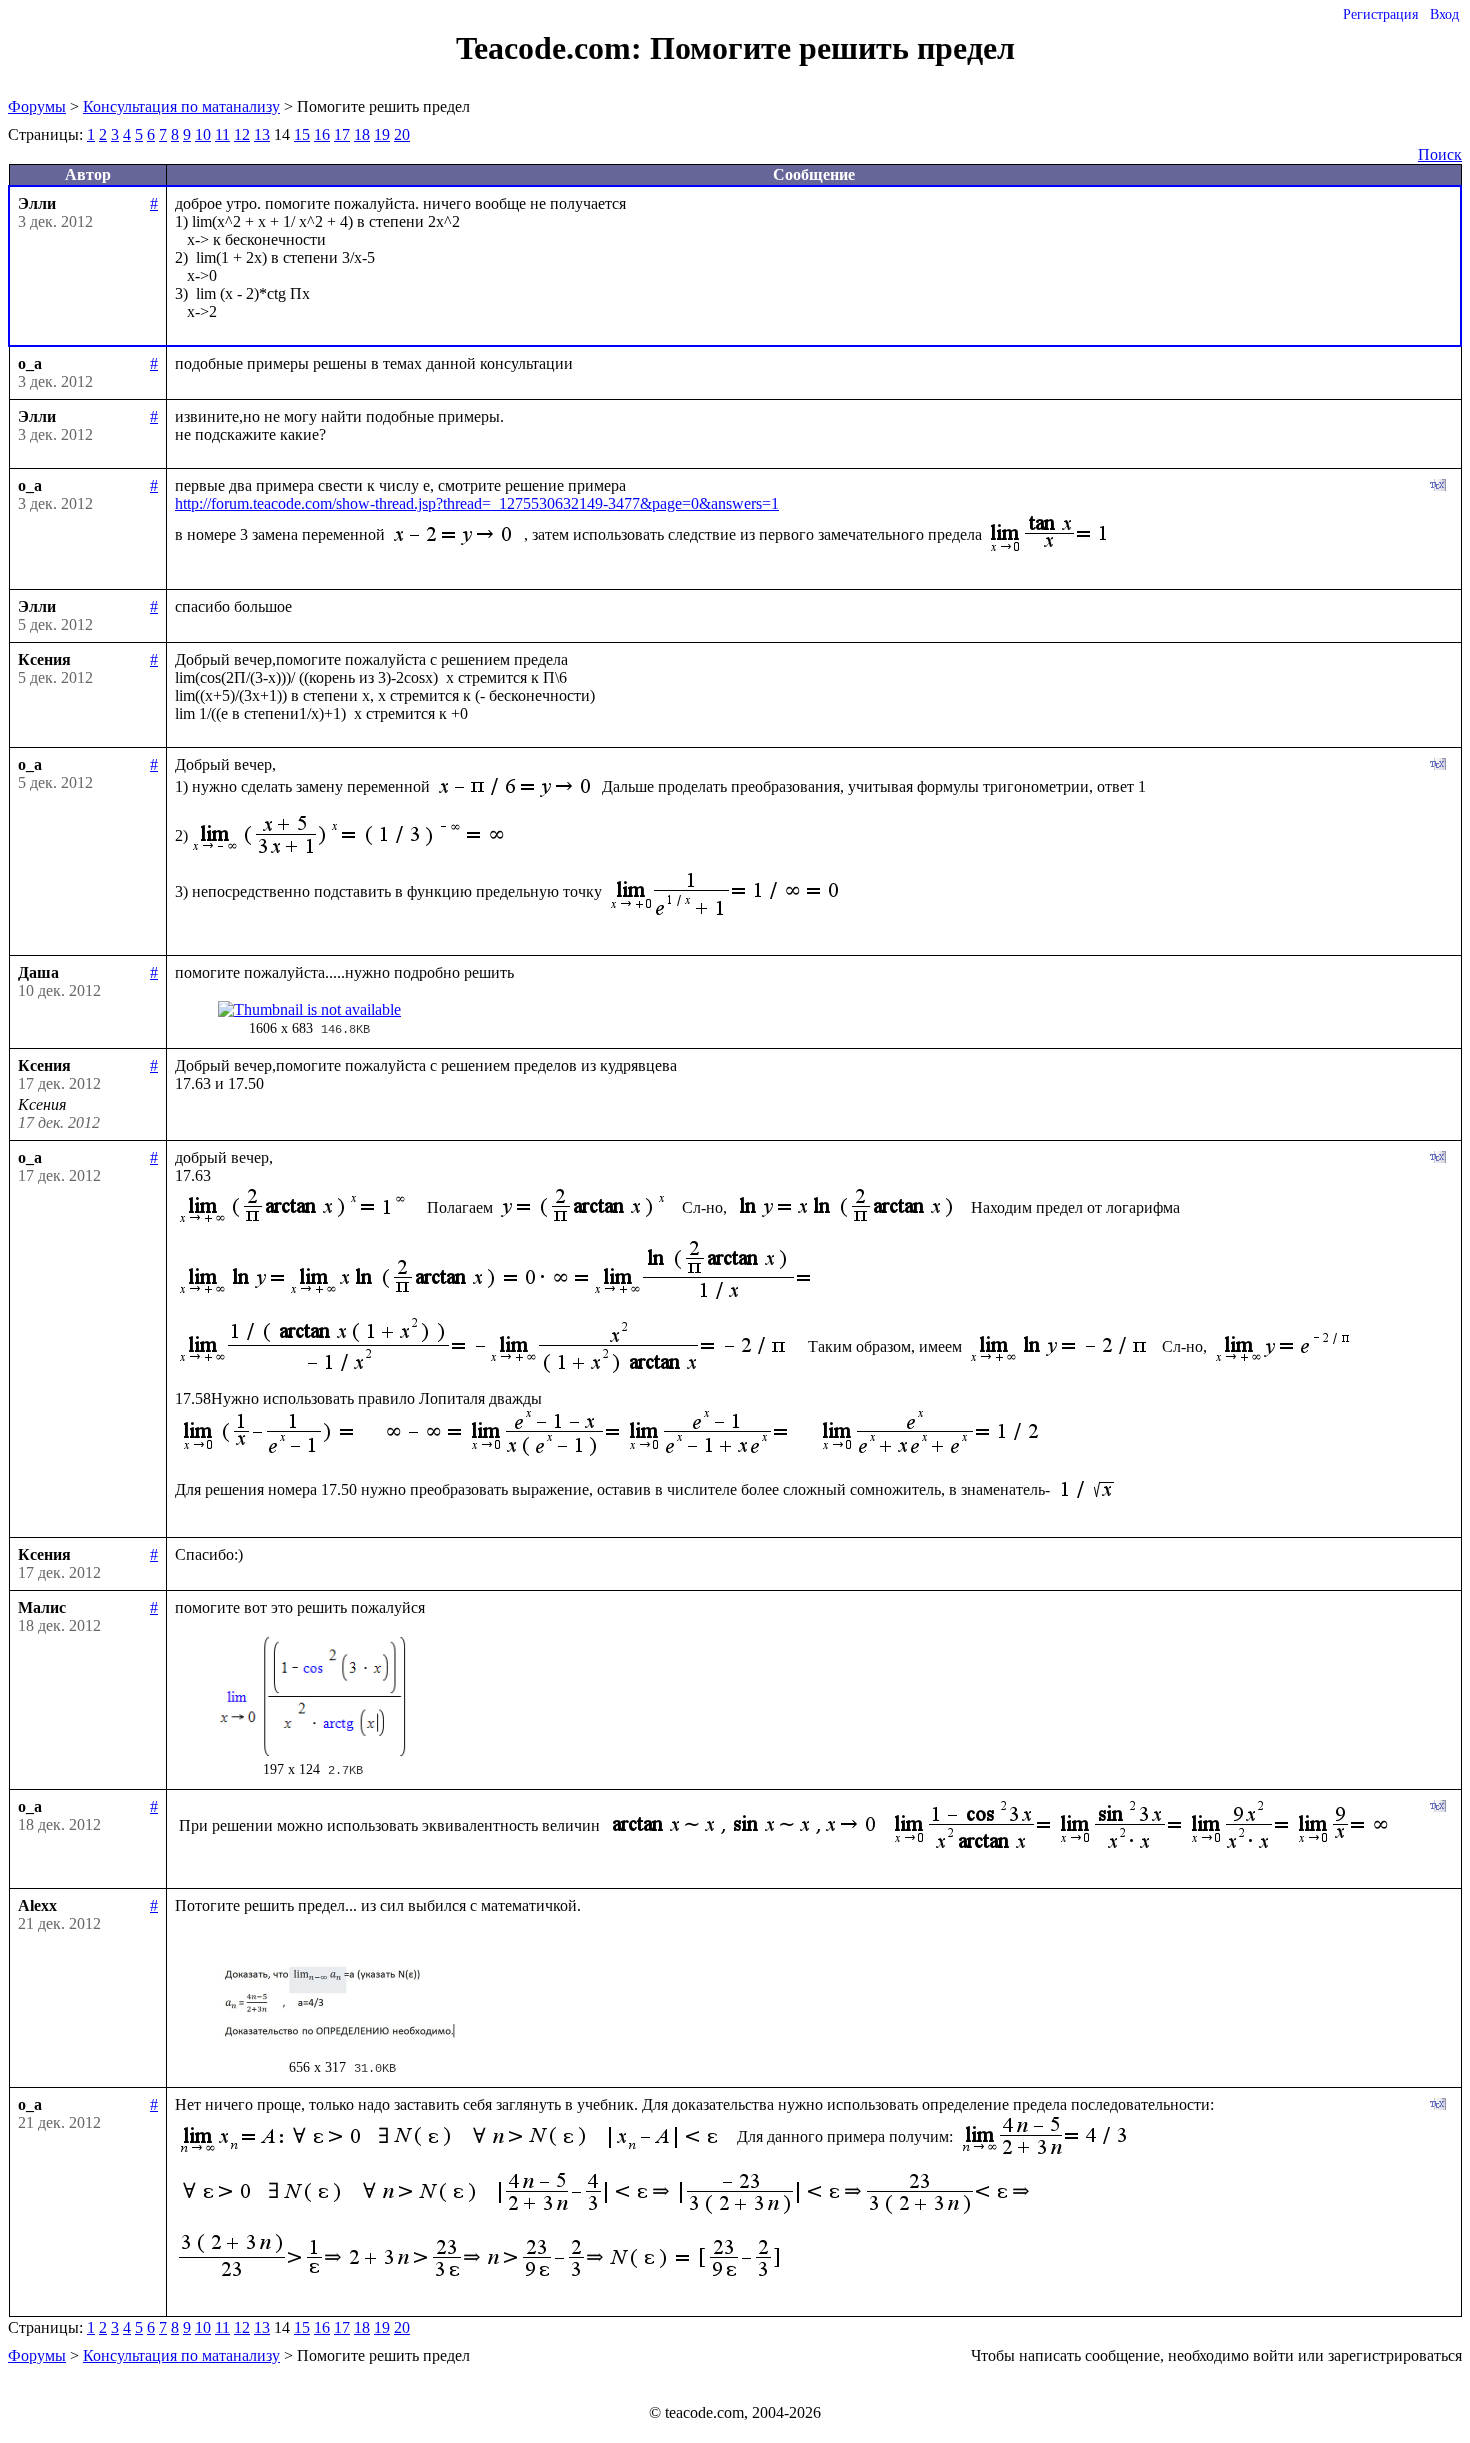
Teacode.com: (553, 48)
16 (322, 134)
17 (342, 134)
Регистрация (1380, 14)
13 (262, 134)
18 (362, 134)
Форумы (37, 106)
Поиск (1440, 154)
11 (222, 134)
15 (302, 134)
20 (402, 134)
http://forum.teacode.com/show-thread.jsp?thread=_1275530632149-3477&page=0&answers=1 (477, 503)
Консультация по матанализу (181, 106)
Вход (1444, 14)
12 (242, 134)
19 (382, 134)
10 (203, 134)
